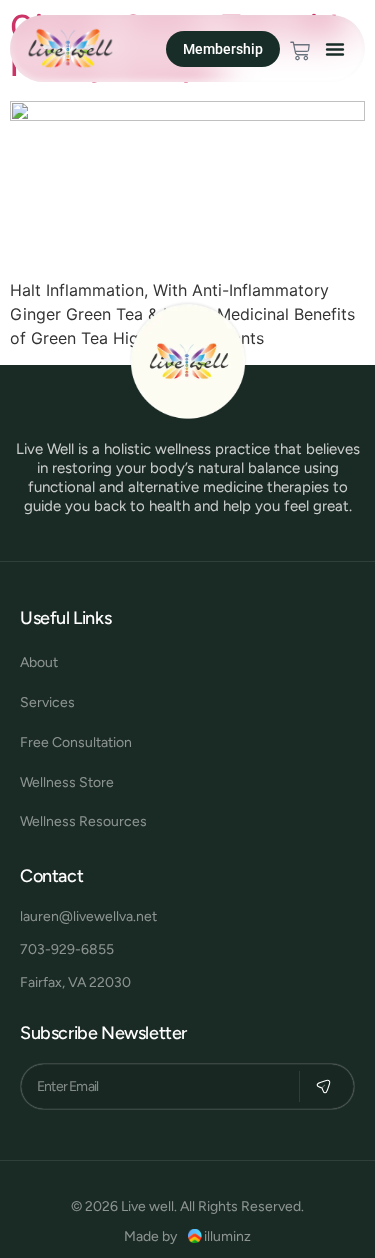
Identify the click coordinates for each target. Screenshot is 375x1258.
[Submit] (323, 1086)
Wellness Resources (83, 821)
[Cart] (300, 51)
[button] (335, 49)
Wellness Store (67, 782)
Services (47, 702)
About (39, 662)
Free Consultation (76, 742)
